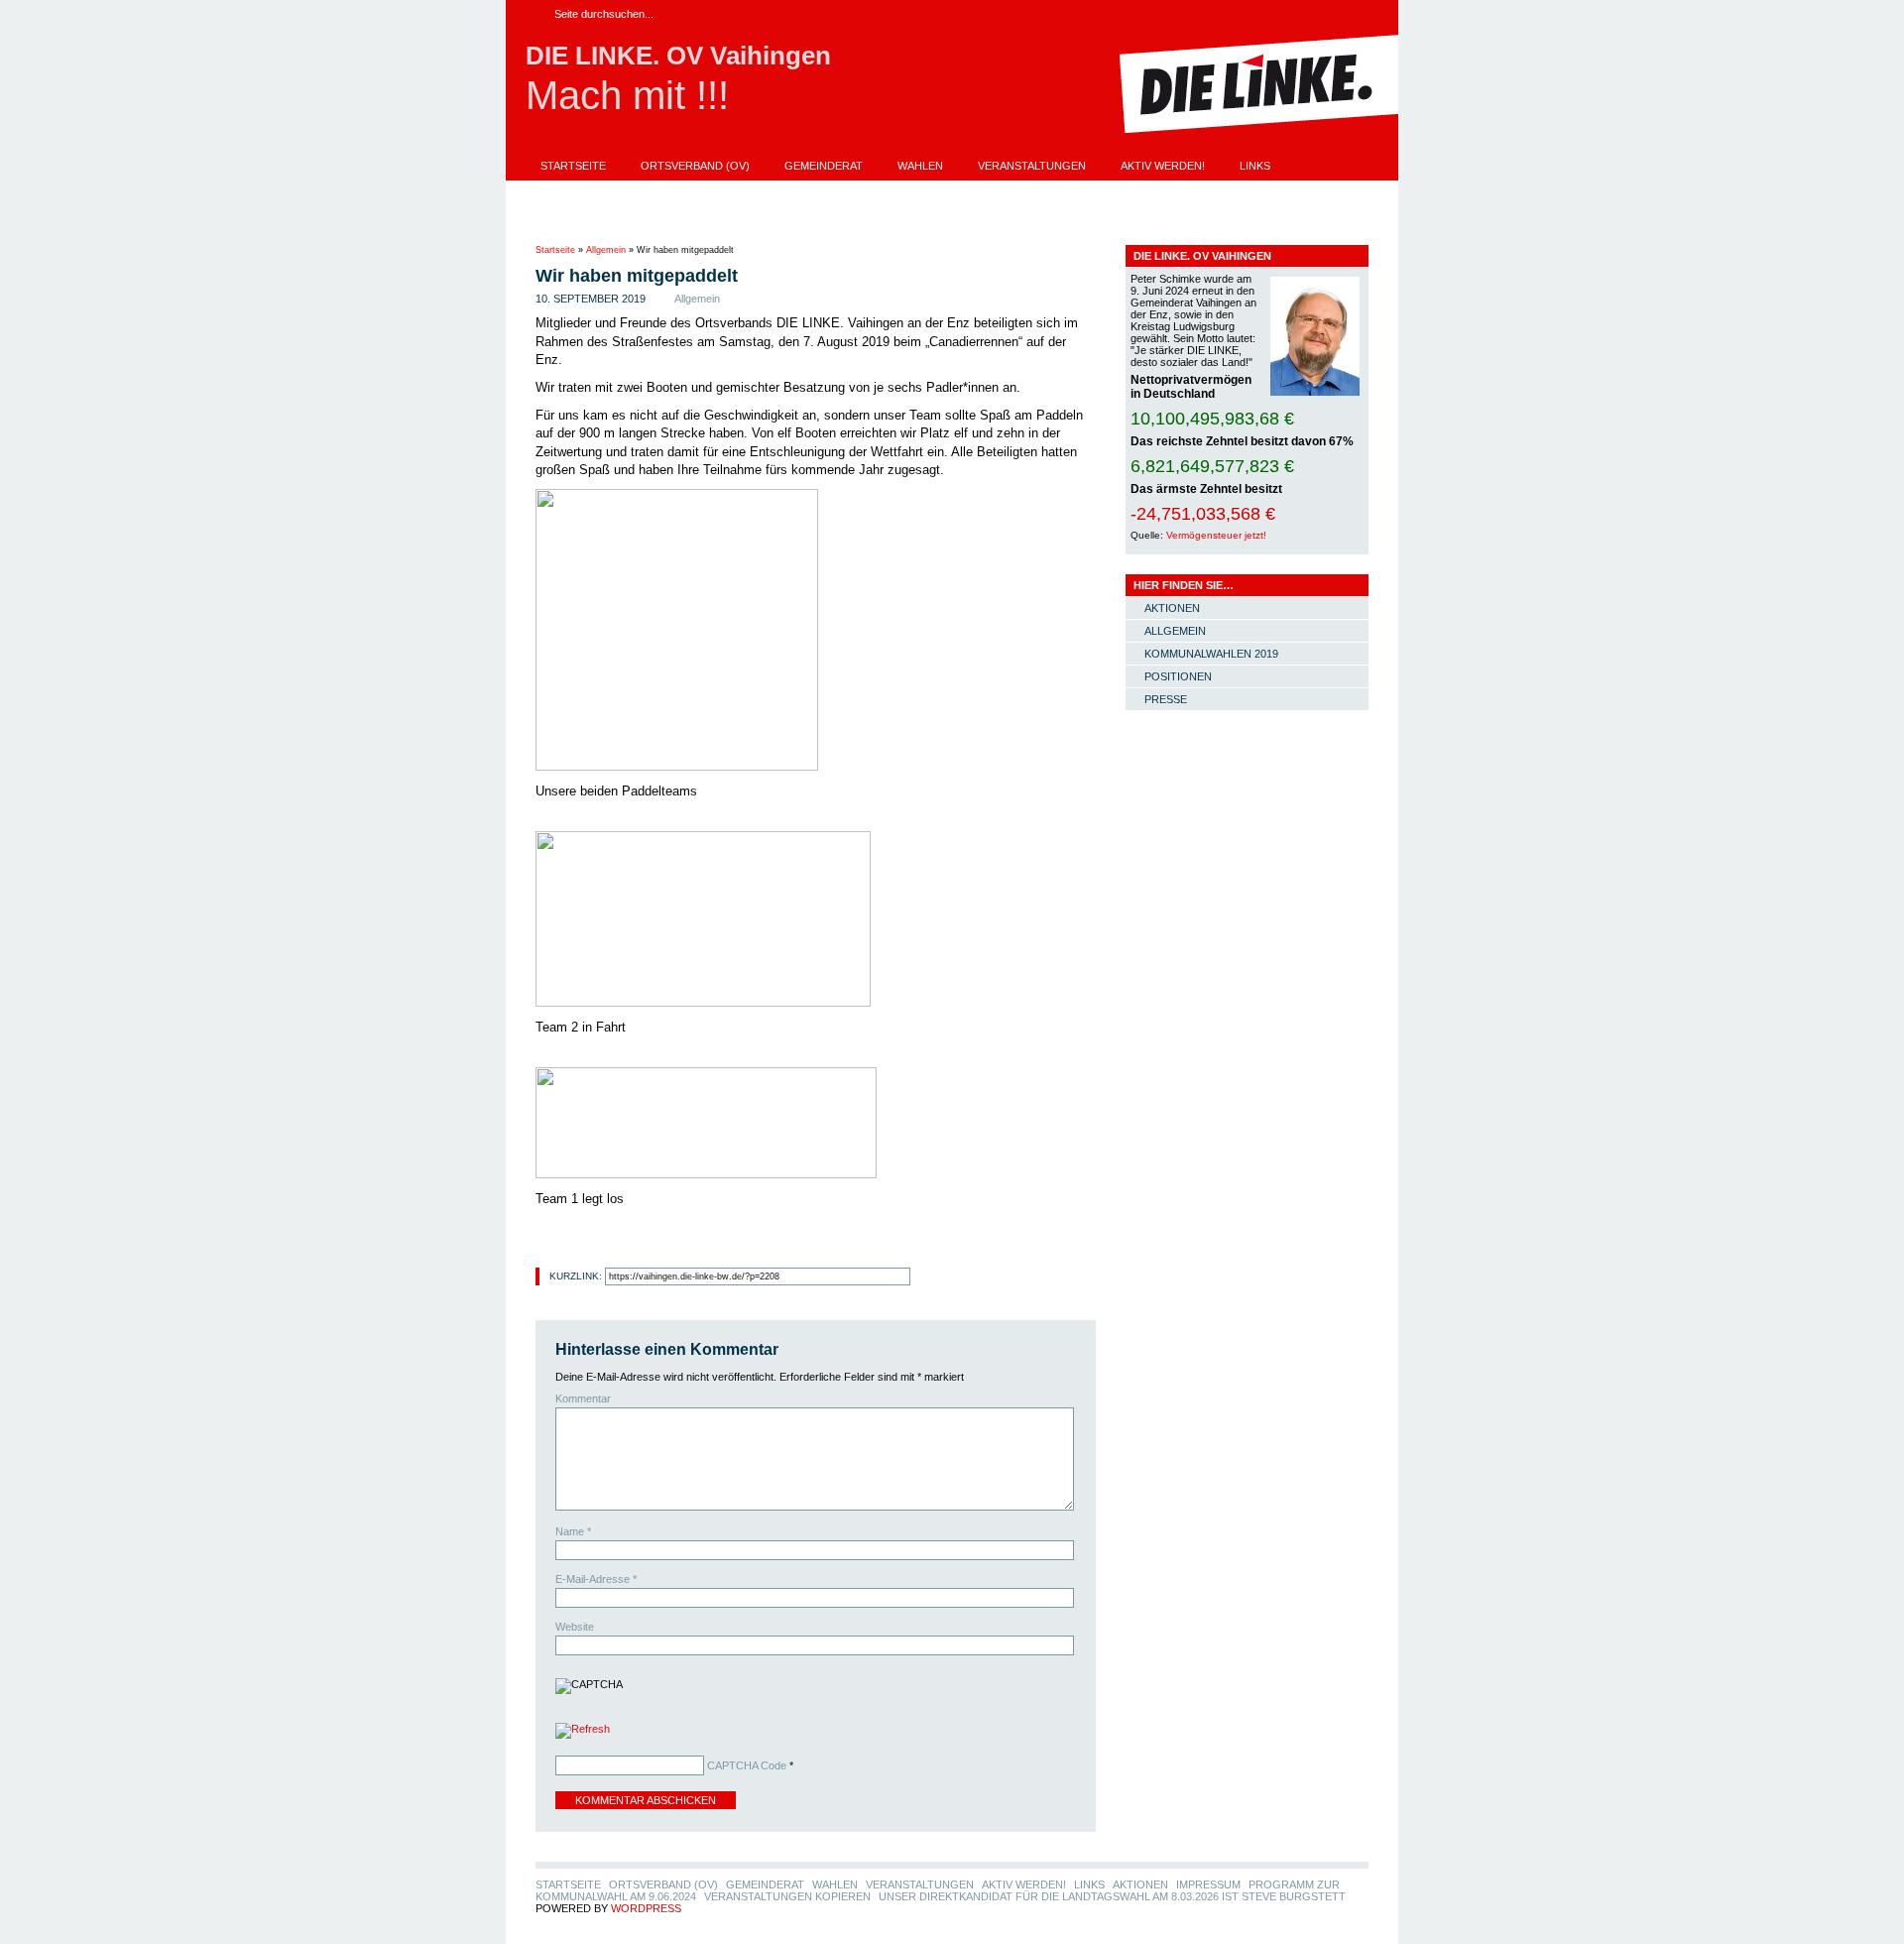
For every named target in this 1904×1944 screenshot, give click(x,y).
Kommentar (583, 1398)
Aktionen (568, 193)
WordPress (646, 1908)
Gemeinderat (824, 166)
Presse (1166, 699)
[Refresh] (583, 1733)
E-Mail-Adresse (596, 1579)
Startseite (573, 166)
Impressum (663, 193)
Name (573, 1531)
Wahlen (920, 166)
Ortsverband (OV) (695, 166)
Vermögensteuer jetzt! (1216, 535)
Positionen (1178, 676)
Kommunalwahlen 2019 (1211, 654)
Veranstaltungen (1032, 166)
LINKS (1255, 166)
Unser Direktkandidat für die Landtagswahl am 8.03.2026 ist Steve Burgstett (774, 221)
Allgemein (606, 250)
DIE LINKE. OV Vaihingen (678, 56)
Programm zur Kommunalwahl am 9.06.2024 (857, 193)
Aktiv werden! (1163, 166)
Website (575, 1627)
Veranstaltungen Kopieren (1103, 193)
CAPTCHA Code (747, 1765)
